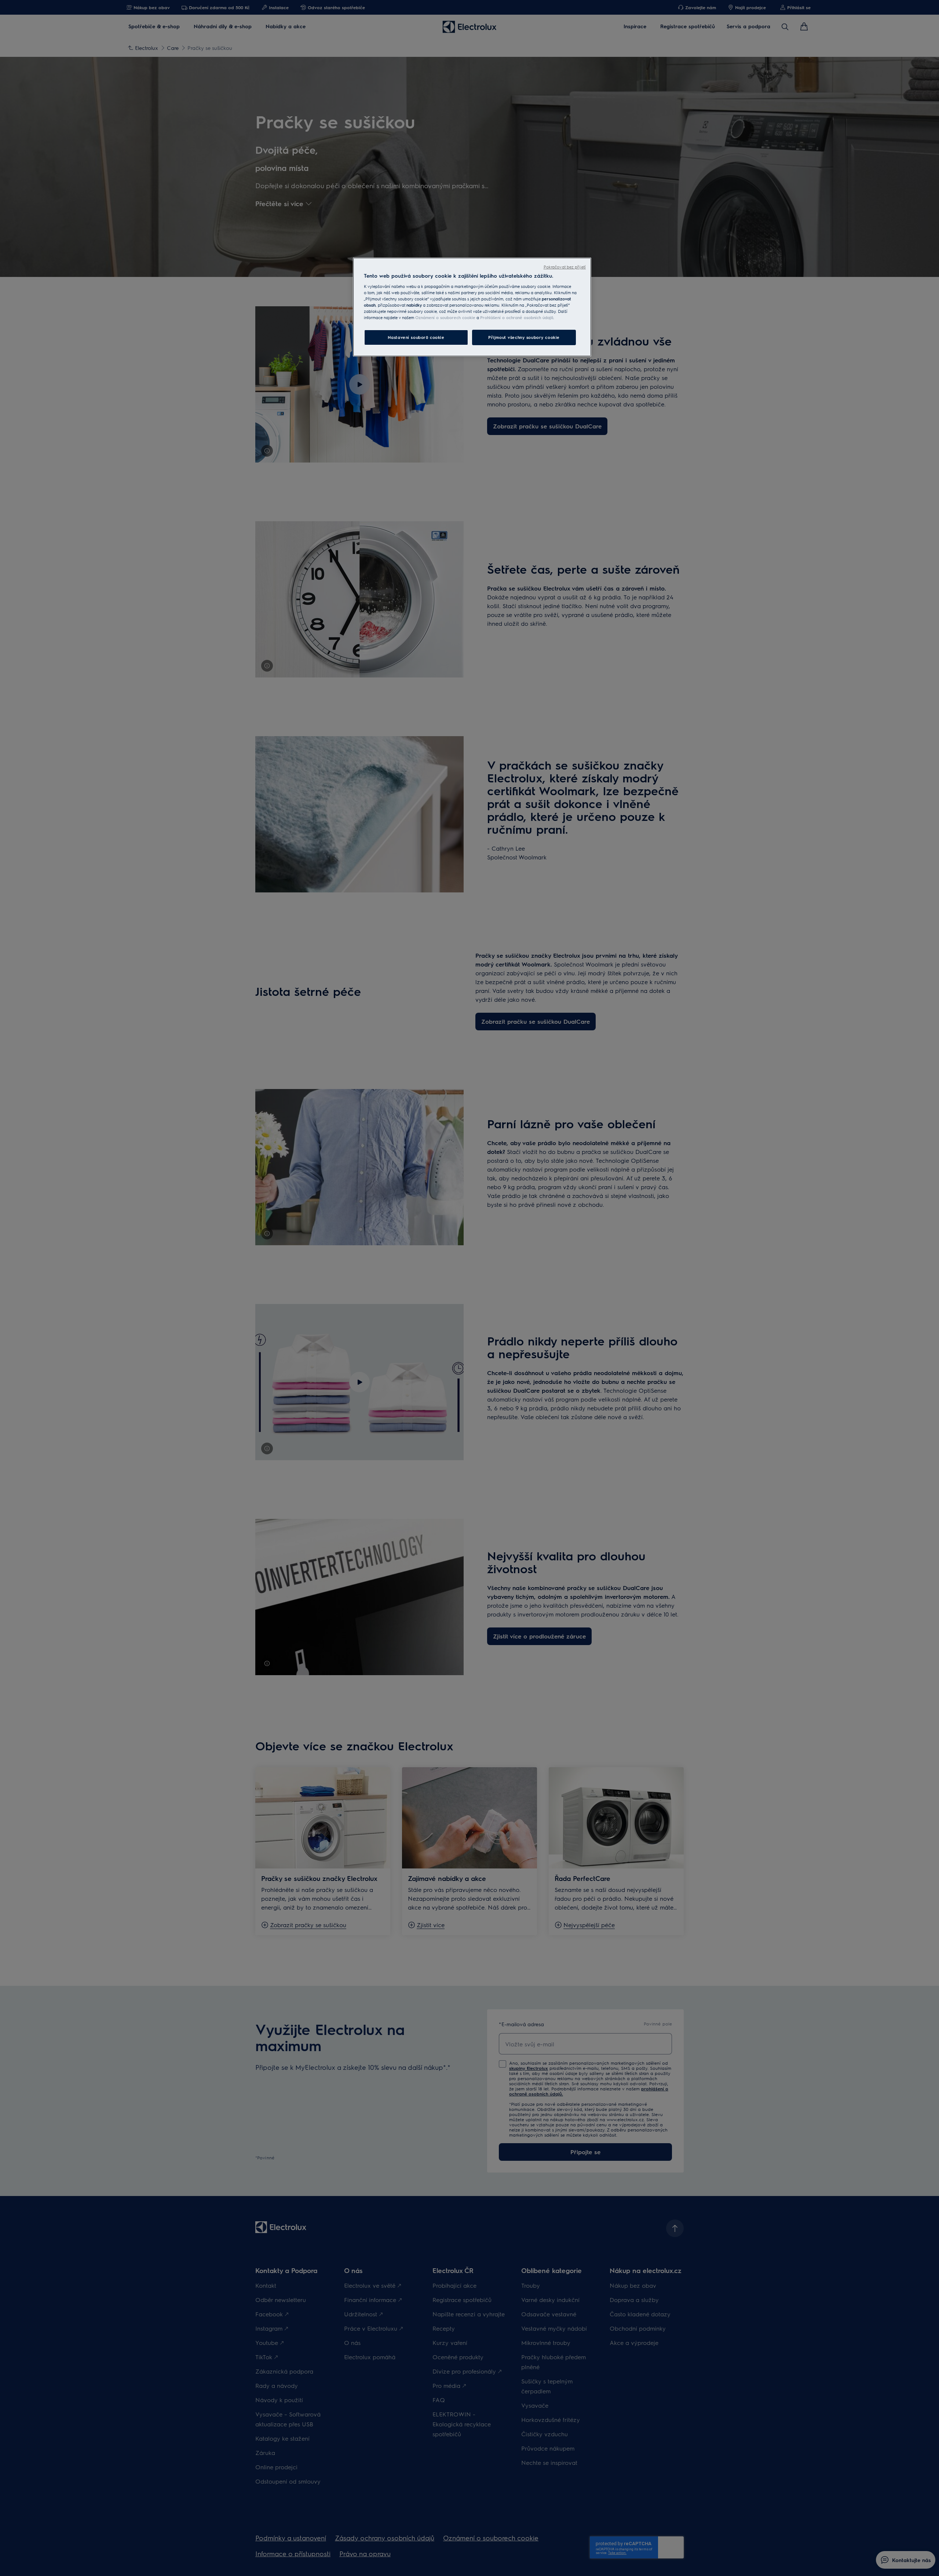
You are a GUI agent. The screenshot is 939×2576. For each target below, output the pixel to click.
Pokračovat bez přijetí (565, 267)
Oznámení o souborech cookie (445, 317)
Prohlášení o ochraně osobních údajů (517, 317)
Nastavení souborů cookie (416, 337)
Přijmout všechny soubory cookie (524, 337)
